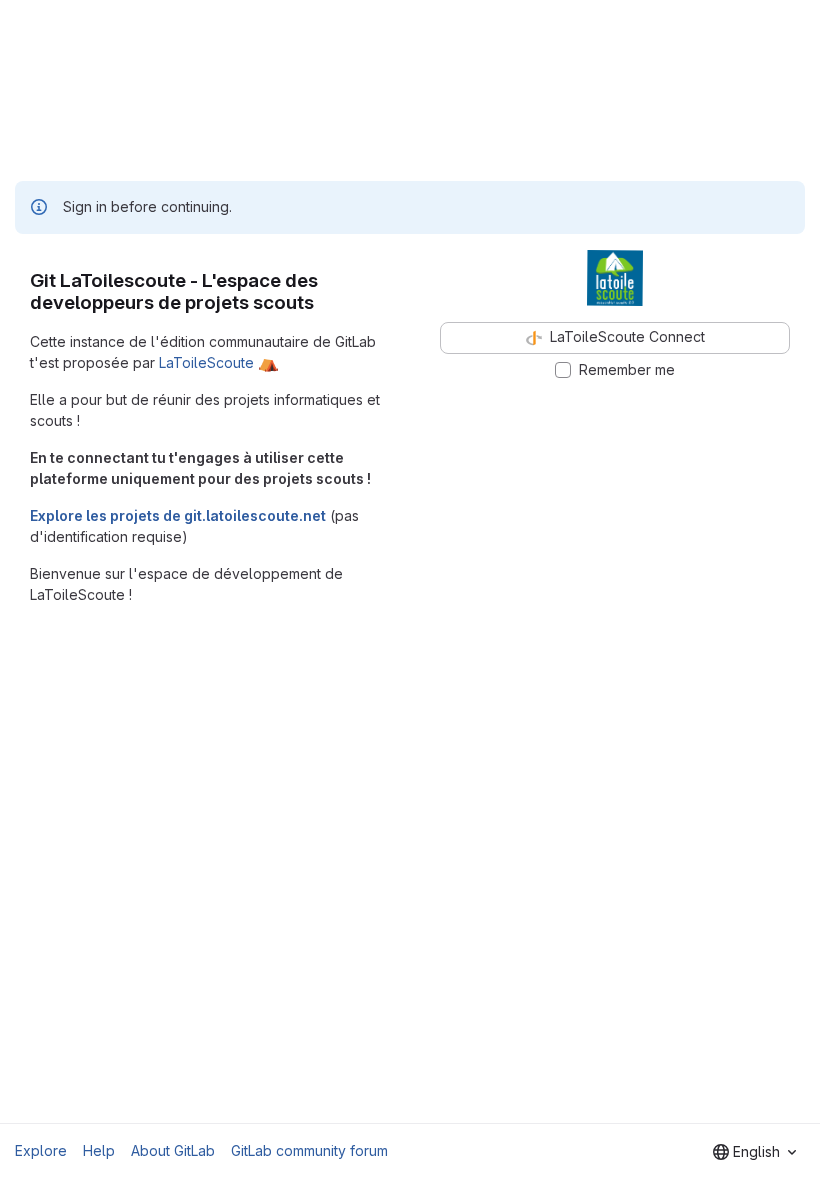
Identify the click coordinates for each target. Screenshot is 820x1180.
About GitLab (173, 1150)
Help (99, 1150)
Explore (41, 1150)
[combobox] (754, 1152)
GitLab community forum (309, 1150)
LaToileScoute (206, 362)
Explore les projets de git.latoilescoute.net (178, 515)
